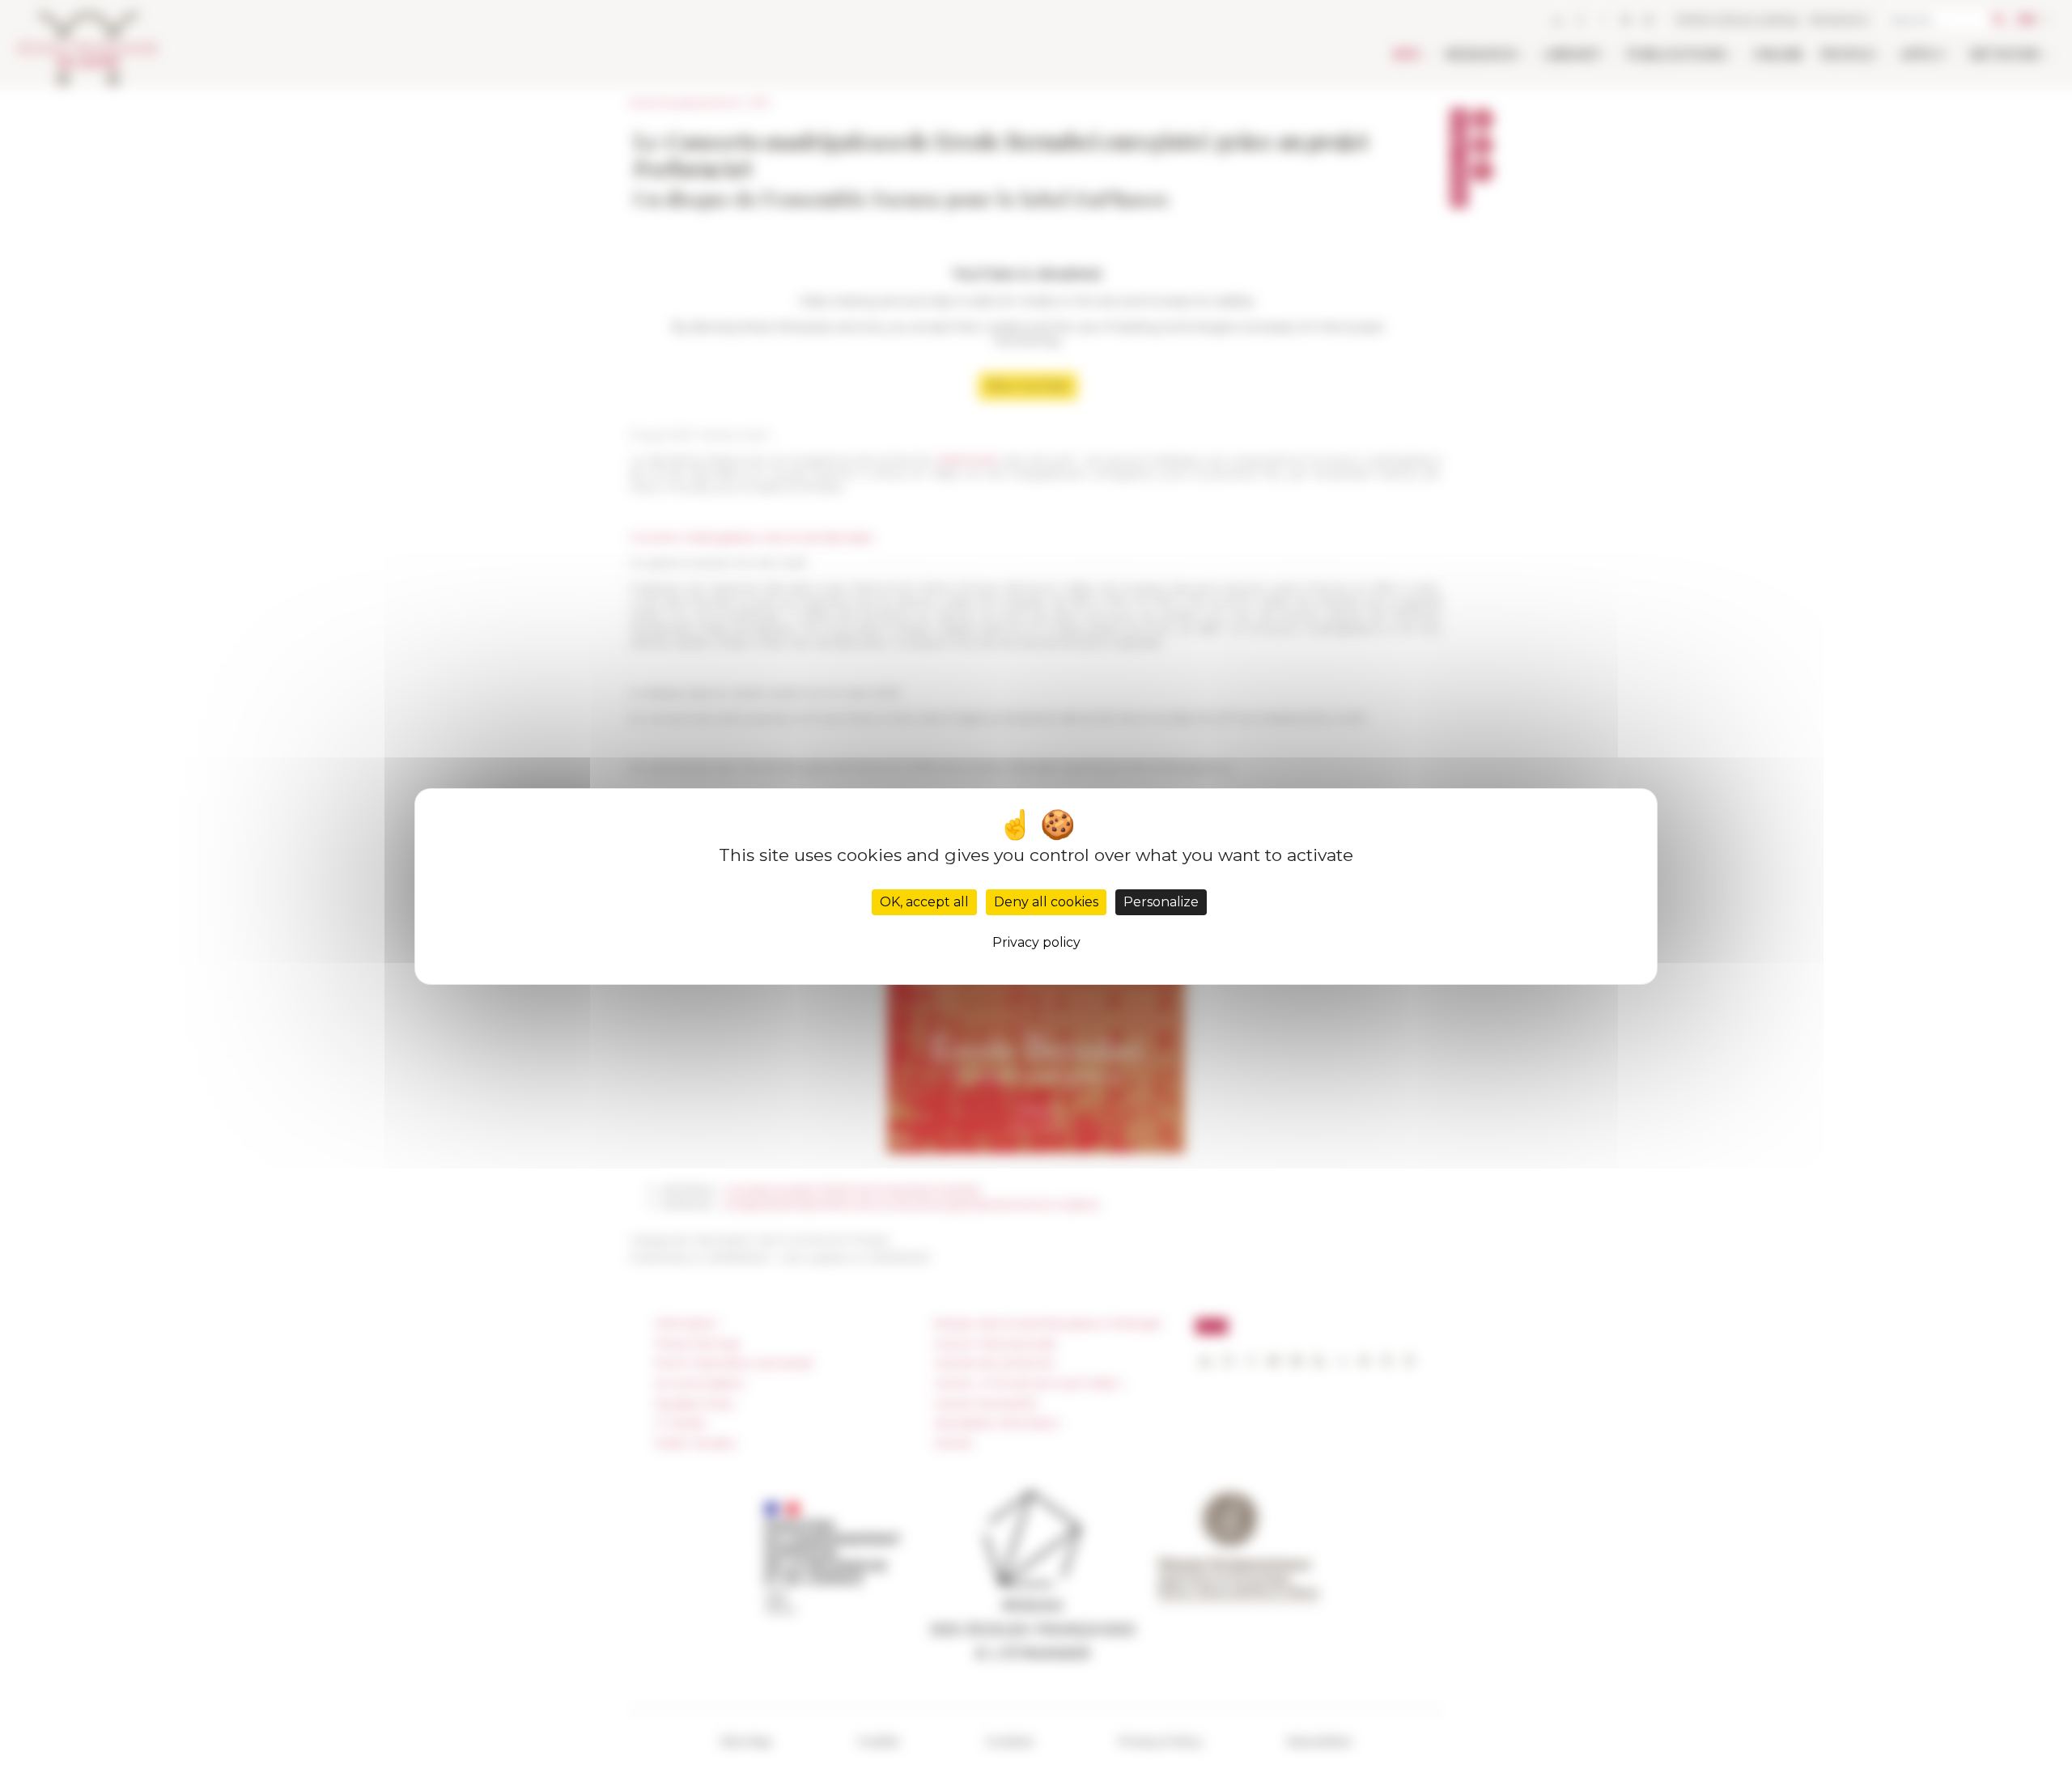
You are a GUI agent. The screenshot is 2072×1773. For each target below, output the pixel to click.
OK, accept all (924, 902)
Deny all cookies (1046, 902)
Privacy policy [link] (1036, 942)
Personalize (1161, 902)
